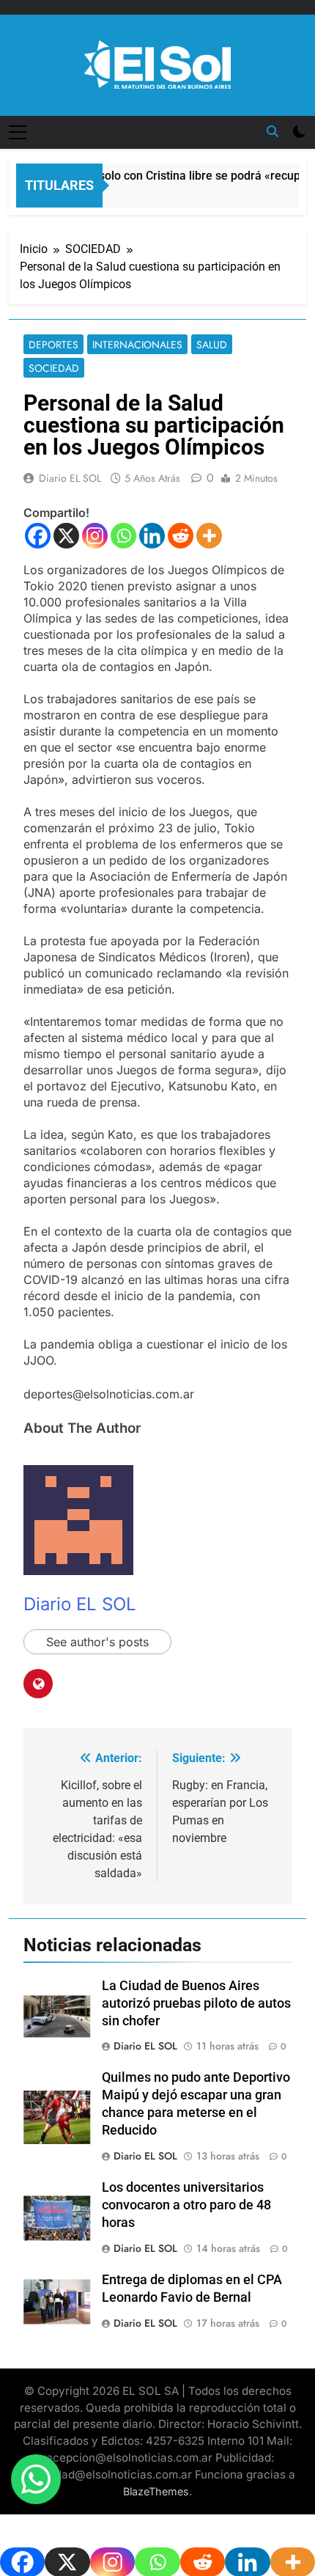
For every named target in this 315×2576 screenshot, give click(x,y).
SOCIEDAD (54, 368)
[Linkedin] (152, 536)
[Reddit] (181, 536)
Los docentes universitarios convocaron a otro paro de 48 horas (186, 2205)
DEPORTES (53, 345)
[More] (209, 536)
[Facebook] (38, 536)
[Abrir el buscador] (273, 131)
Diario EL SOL (70, 478)
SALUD (212, 345)
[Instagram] (95, 536)
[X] (66, 536)
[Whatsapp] (123, 536)
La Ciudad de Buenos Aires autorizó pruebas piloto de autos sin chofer (196, 2003)
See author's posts (97, 1642)
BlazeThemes (156, 2491)
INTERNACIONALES (137, 345)
